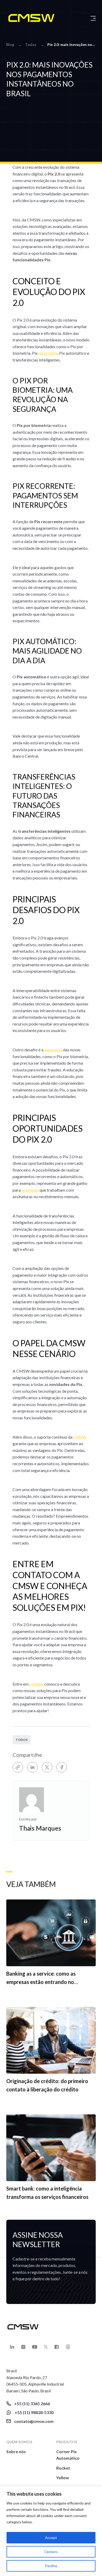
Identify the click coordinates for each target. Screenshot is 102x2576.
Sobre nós (16, 2451)
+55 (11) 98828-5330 (34, 2412)
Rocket (63, 2468)
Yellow (63, 2478)
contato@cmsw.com (34, 2421)
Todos (22, 1740)
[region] (51, 2531)
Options (51, 2552)
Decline (51, 2566)
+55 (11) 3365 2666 (32, 2403)
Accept (51, 2538)
